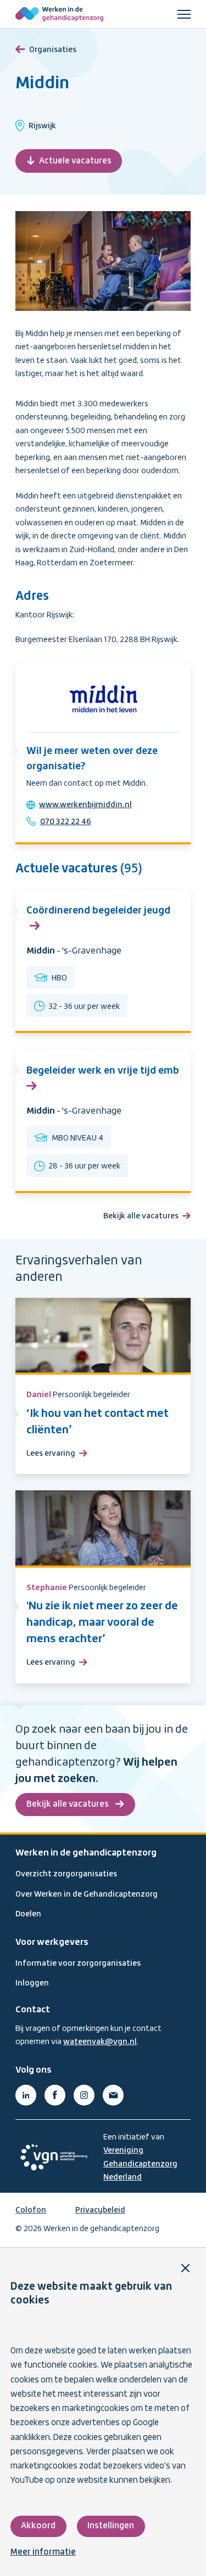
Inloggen (32, 1983)
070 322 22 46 (66, 822)
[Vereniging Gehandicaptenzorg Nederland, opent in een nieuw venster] (54, 2157)
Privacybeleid (100, 2210)
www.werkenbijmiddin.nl (85, 805)
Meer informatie (43, 2552)
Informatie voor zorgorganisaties (78, 1964)
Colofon (31, 2210)
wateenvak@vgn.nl (100, 2042)
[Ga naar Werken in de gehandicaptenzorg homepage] (59, 14)
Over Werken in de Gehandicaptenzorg (87, 1894)
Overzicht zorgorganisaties (66, 1874)
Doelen (28, 1914)
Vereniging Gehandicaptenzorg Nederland (140, 2164)
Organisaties (53, 50)
